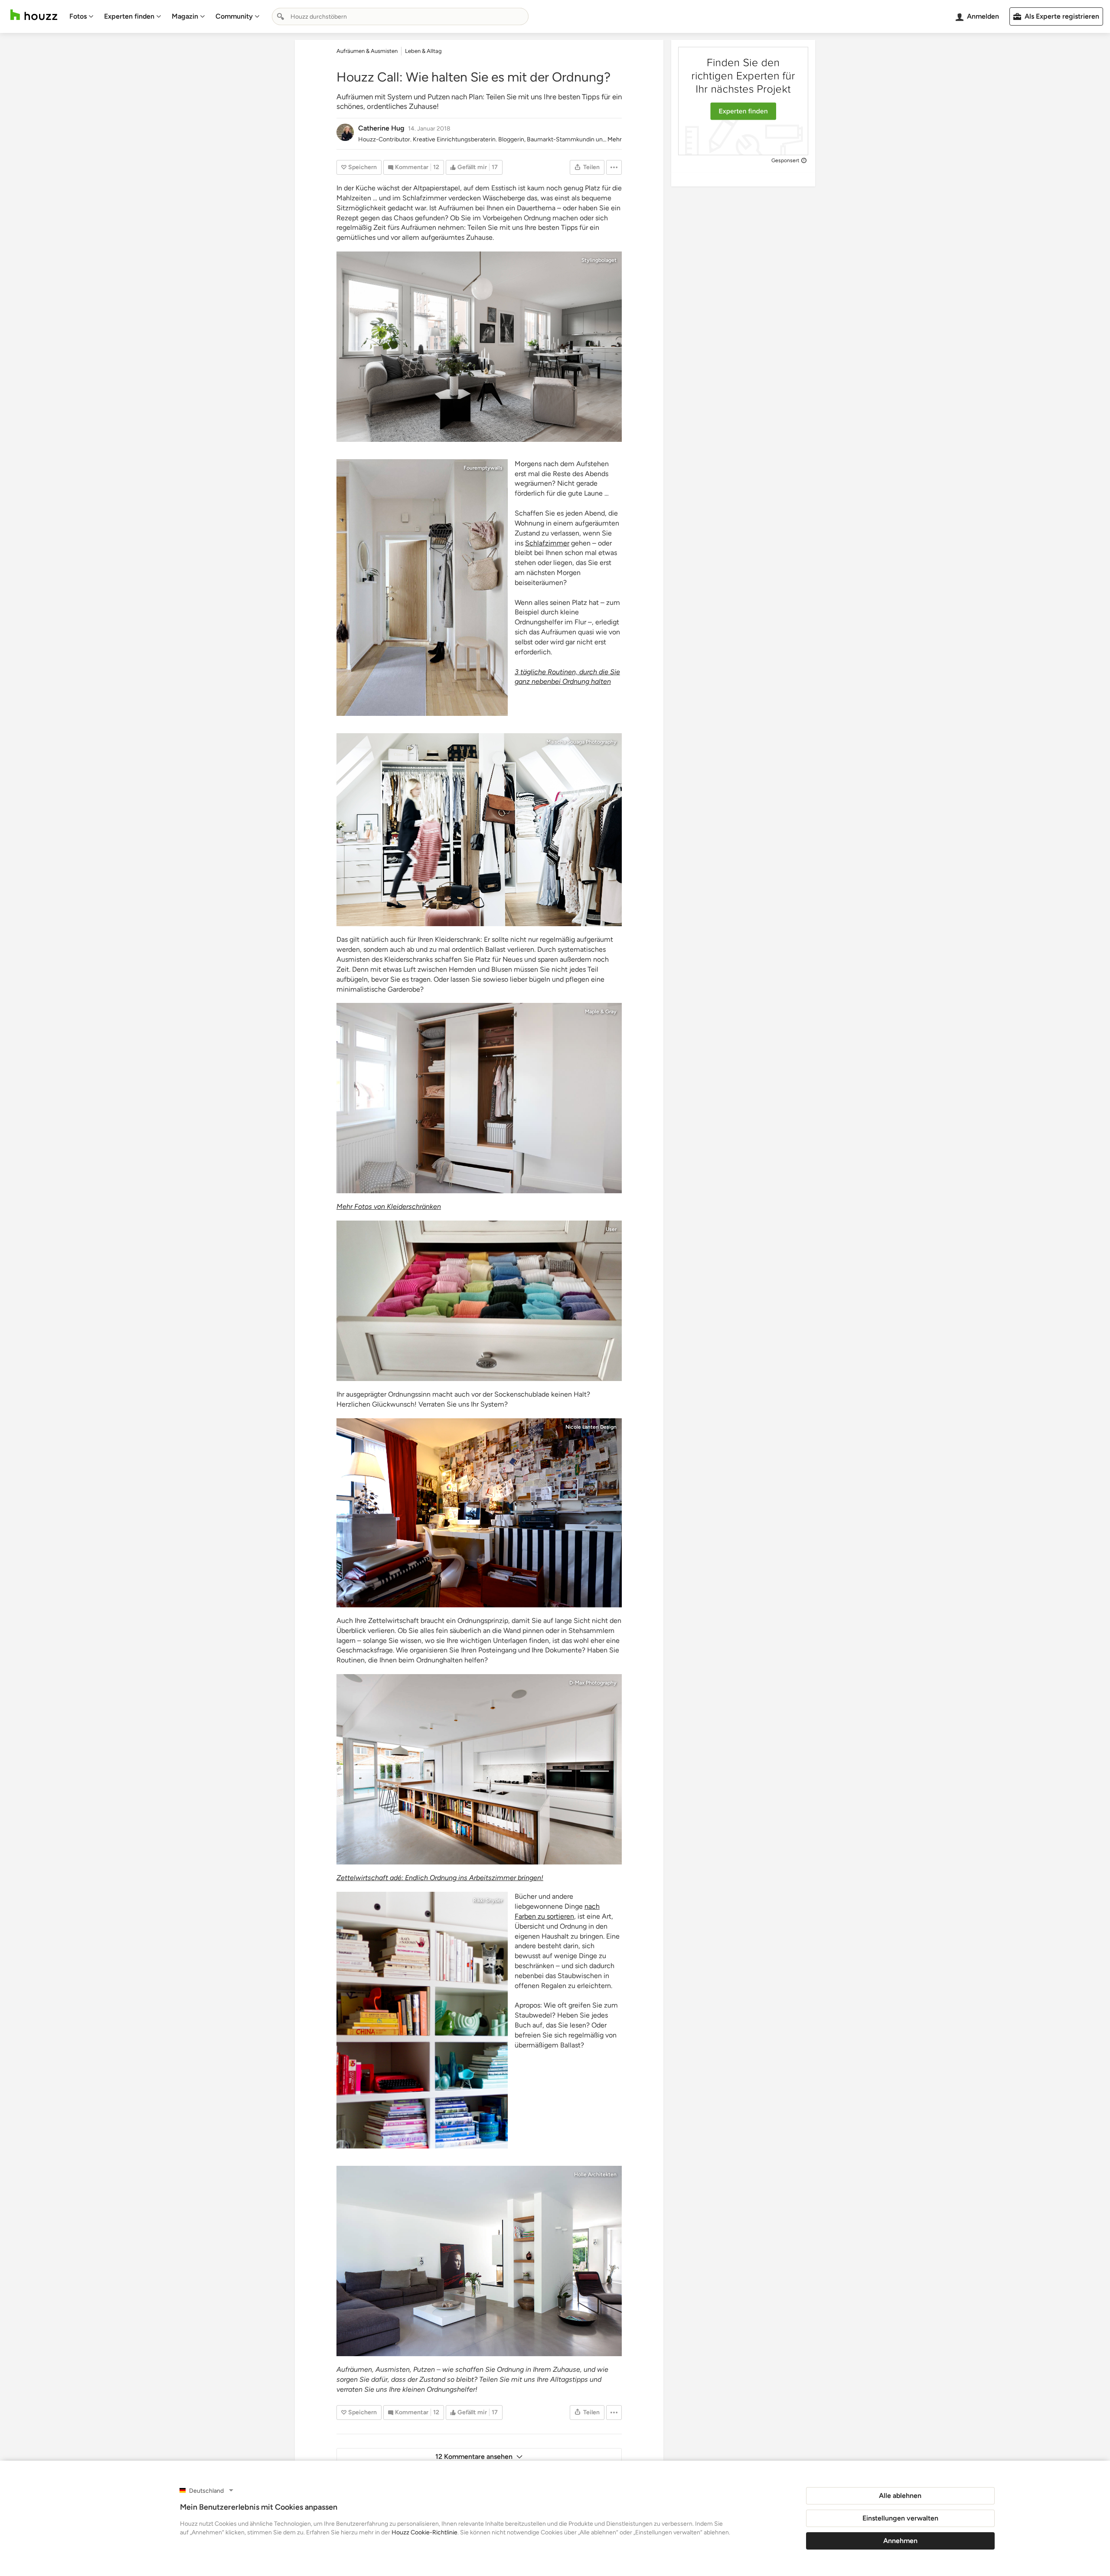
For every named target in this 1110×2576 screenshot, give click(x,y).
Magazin (185, 16)
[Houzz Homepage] (34, 15)
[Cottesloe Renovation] (479, 1769)
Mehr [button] (615, 139)
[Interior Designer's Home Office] (479, 1513)
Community (234, 16)
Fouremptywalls (483, 468)
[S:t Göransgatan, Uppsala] (422, 588)
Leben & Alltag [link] (423, 51)
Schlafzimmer (547, 543)
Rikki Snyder (488, 1900)
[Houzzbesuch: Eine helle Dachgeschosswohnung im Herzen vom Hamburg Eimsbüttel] (479, 830)
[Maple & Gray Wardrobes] (479, 1098)
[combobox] (400, 16)
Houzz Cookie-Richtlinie (424, 2532)
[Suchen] (281, 16)
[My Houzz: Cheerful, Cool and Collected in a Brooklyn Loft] (422, 2020)
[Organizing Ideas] (479, 1301)
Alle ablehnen (900, 2496)
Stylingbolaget (599, 260)
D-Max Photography (593, 1683)
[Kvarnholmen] (479, 347)
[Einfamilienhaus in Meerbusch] (479, 2261)
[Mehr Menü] (614, 167)
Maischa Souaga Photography (581, 742)
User (611, 1229)
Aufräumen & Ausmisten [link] (367, 51)
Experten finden (129, 16)
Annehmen (900, 2541)
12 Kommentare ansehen (474, 2457)
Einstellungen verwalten (900, 2518)
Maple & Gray (601, 1012)
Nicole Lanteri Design (591, 1427)
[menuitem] (82, 16)
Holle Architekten (595, 2174)
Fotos (78, 16)
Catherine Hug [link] (381, 128)
